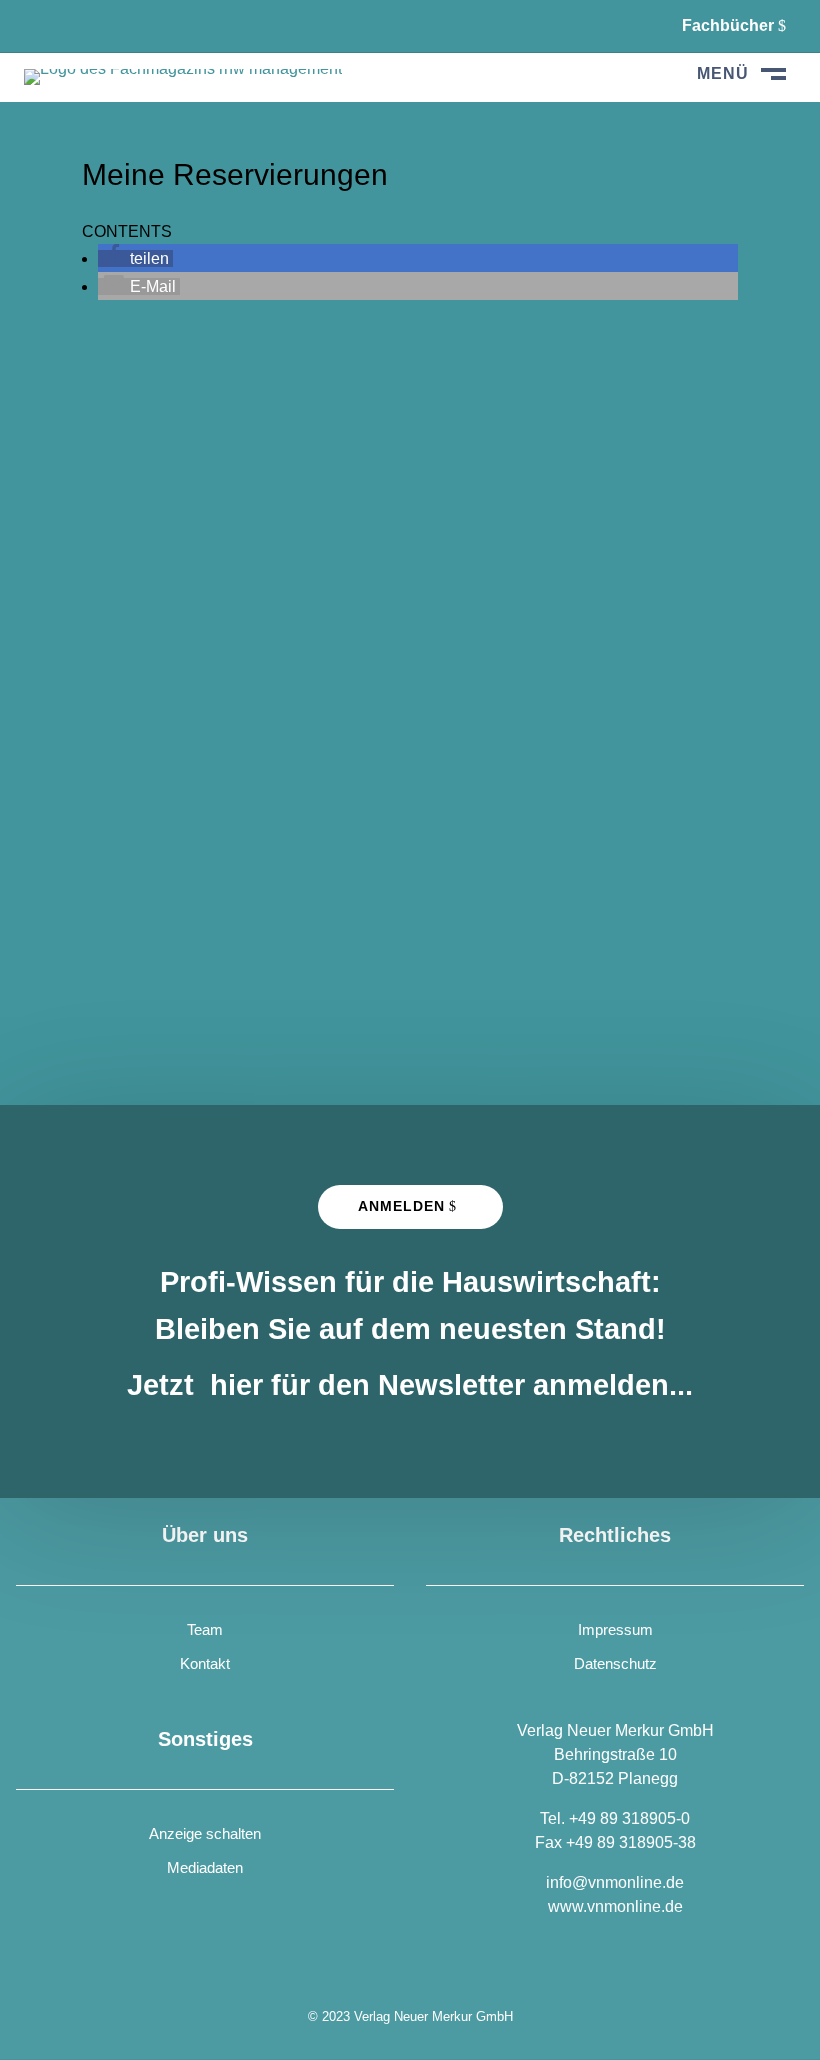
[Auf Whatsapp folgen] (90, 26)
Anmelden (401, 1206)
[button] (135, 258)
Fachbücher (728, 25)
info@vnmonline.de (615, 1882)
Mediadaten (205, 1867)
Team (205, 1629)
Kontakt (205, 1663)
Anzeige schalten (205, 1833)
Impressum (615, 1629)
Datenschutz (615, 1663)
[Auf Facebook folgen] (40, 26)
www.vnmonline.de (615, 1906)
